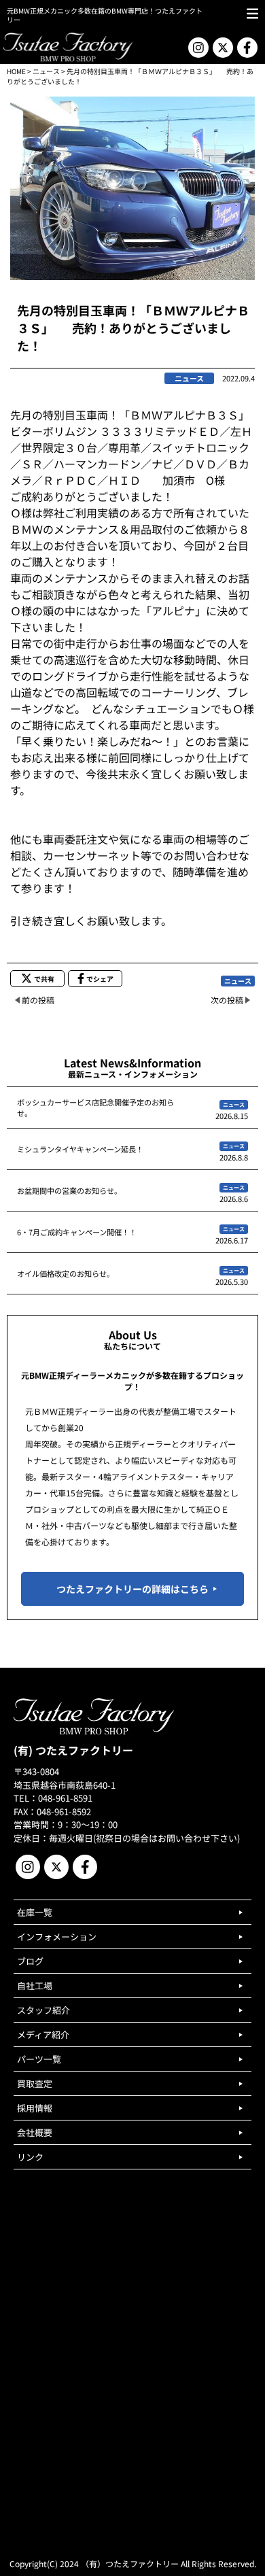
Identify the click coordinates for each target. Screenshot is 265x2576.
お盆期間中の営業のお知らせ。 (69, 1190)
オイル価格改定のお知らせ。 (66, 1273)
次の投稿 (227, 1000)
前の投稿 (38, 1000)
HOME (16, 71)
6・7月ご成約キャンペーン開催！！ (77, 1232)
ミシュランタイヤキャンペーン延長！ (80, 1149)
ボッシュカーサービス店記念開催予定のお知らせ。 (95, 1107)
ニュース (46, 71)
